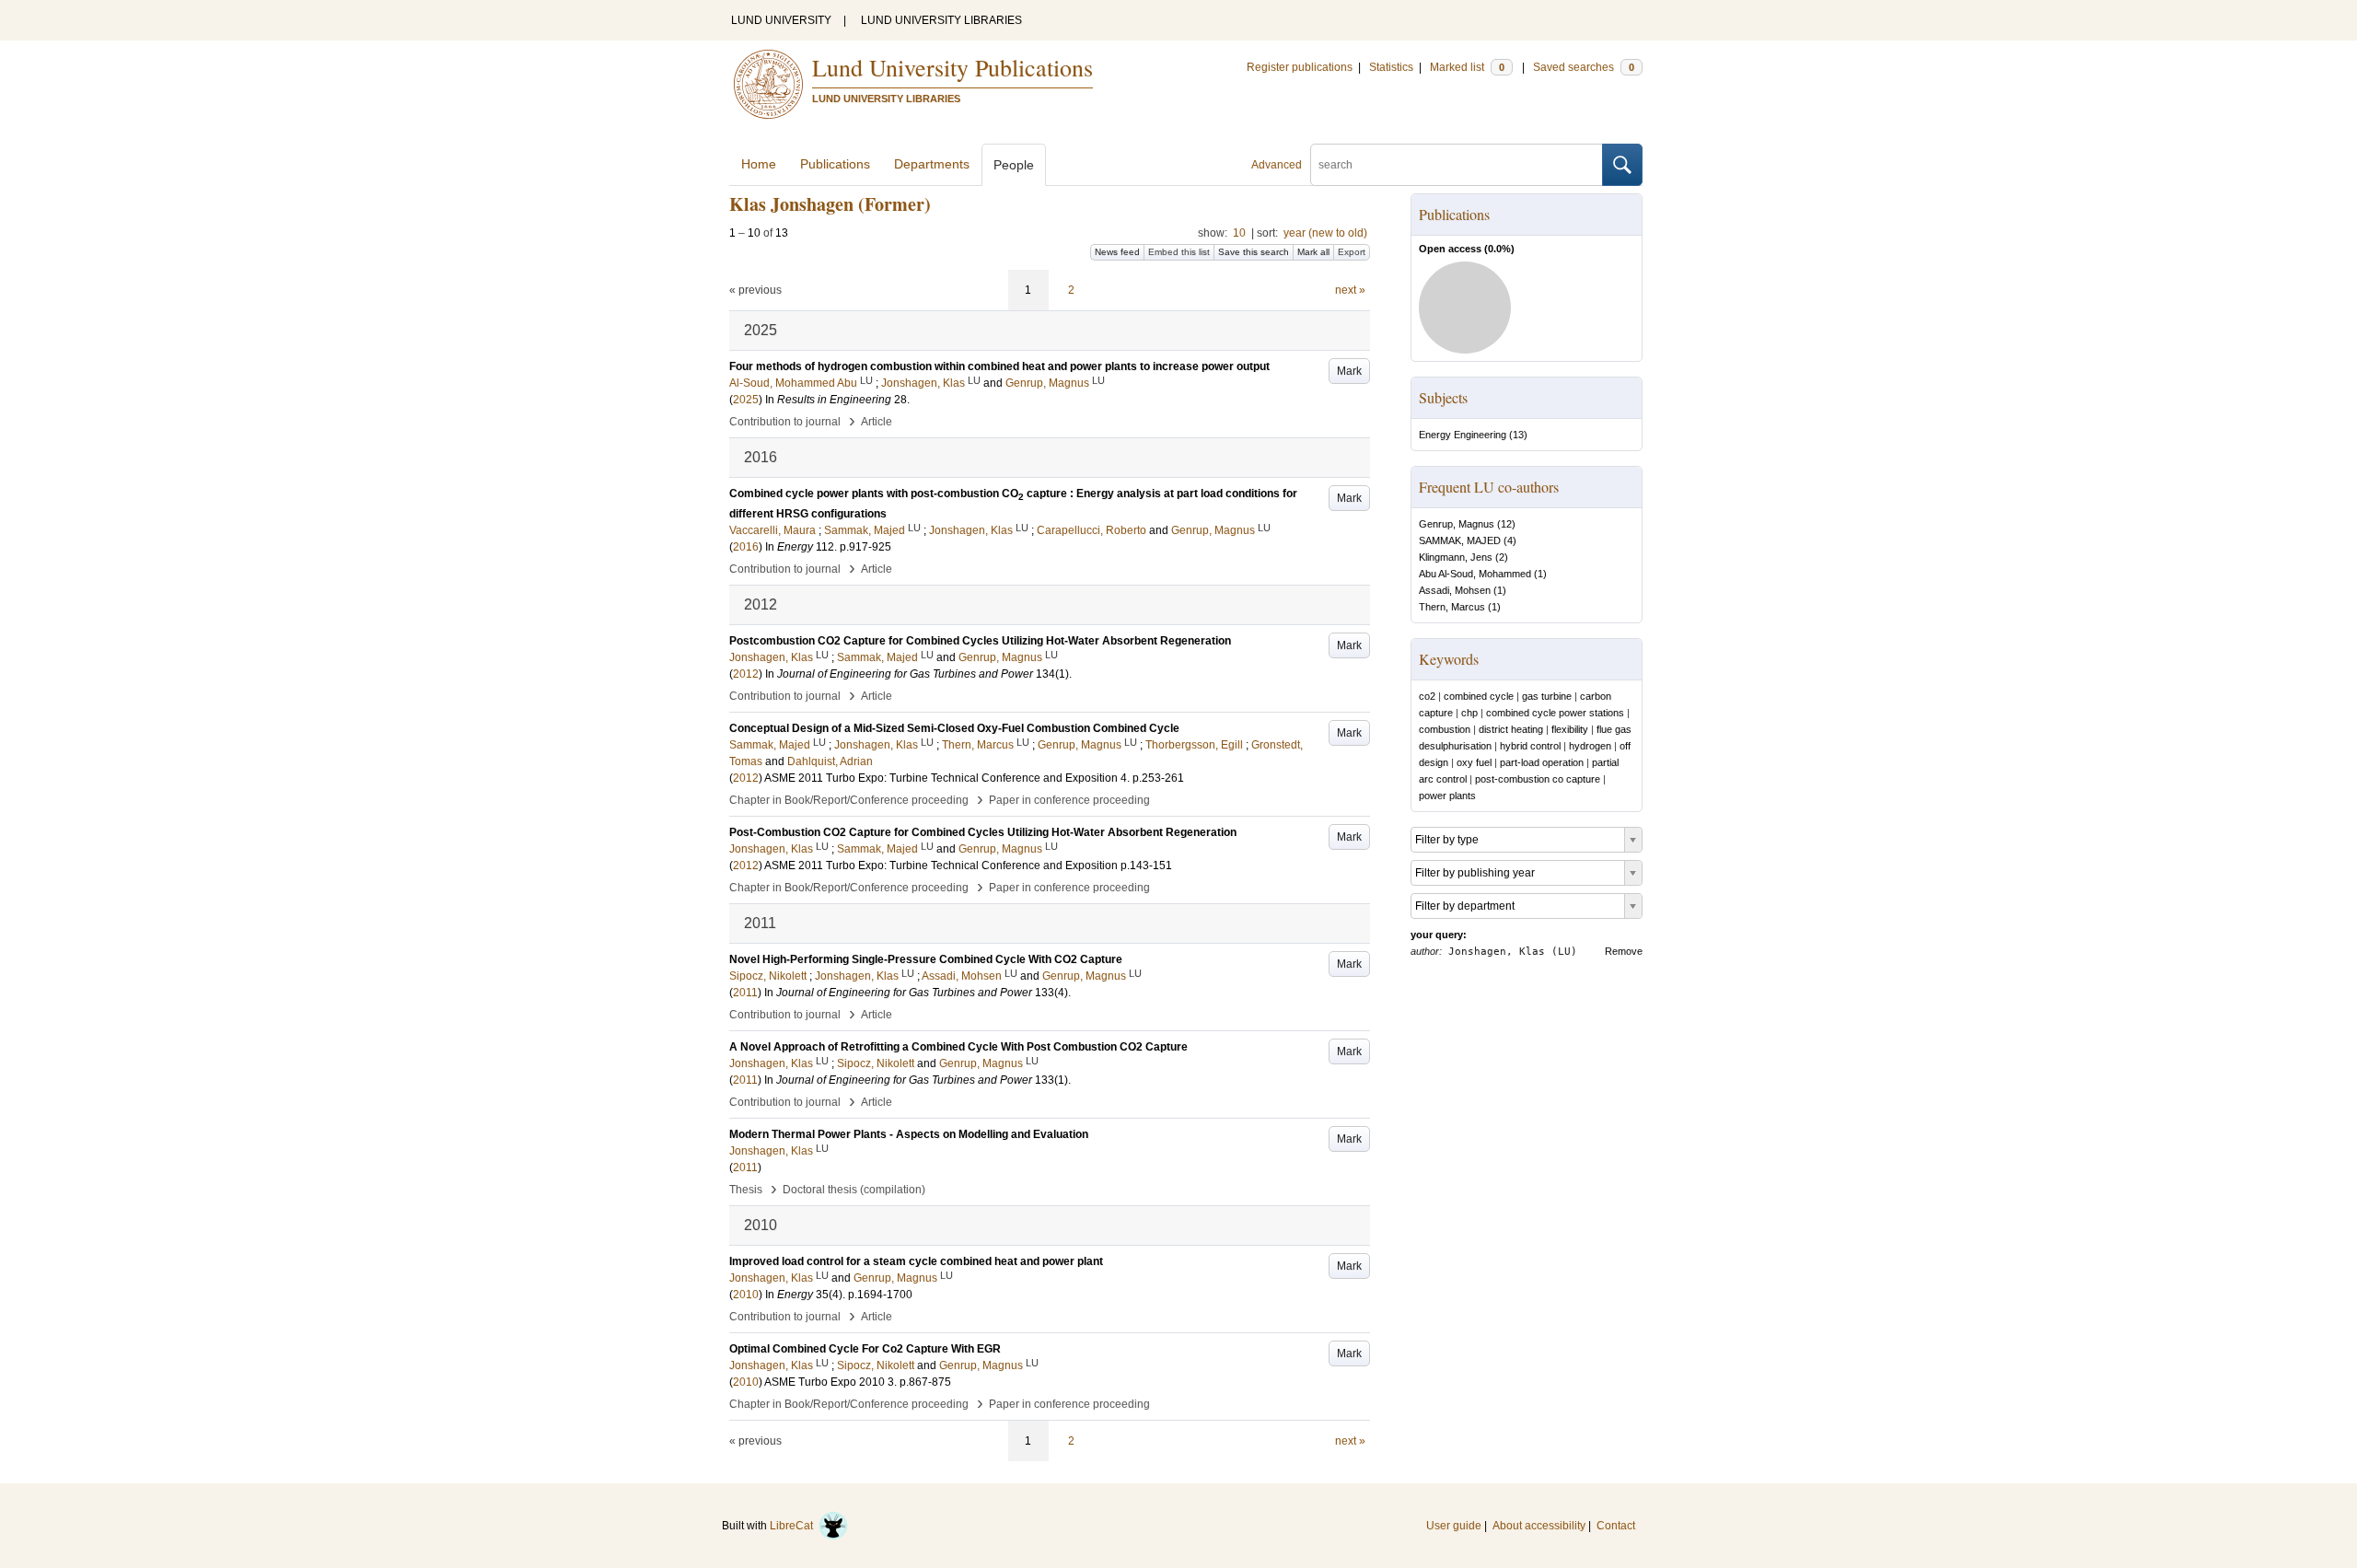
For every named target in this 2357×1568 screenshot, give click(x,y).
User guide (1454, 1526)
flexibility (1570, 729)
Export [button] (1352, 252)
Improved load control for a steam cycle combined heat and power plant (916, 1261)
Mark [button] (1349, 371)
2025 (746, 400)
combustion (1445, 729)
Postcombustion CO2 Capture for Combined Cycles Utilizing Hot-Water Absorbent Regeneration (980, 641)
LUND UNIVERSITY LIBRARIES (941, 20)
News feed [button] (1117, 252)
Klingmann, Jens (1456, 557)
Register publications (1300, 67)
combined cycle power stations (1555, 713)
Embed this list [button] (1179, 252)
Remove (1624, 951)
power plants (1447, 796)
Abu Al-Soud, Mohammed (1475, 574)
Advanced (1277, 165)
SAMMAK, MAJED (1460, 540)
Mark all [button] (1313, 252)
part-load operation (1542, 762)
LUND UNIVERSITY (781, 20)
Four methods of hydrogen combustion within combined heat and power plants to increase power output (999, 366)
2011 (745, 993)
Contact (1616, 1526)
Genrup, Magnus (1457, 524)
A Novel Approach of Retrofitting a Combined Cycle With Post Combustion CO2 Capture (958, 1047)
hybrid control (1530, 746)
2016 (746, 547)
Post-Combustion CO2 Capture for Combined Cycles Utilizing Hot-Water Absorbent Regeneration (983, 832)
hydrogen (1590, 746)
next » (1350, 290)
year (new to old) (1325, 233)
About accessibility (1539, 1526)
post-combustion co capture (1538, 779)
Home (759, 164)
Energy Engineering (1463, 435)
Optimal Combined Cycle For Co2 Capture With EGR (865, 1349)
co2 (1427, 696)
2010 (746, 1295)
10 (1239, 233)
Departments (932, 164)
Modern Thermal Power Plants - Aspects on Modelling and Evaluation (909, 1134)
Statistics (1391, 67)
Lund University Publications (952, 67)
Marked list (1467, 67)
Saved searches (1584, 67)
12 (1506, 524)
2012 (746, 674)
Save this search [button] (1254, 252)
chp (1469, 713)
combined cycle (1479, 696)
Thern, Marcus (1452, 607)
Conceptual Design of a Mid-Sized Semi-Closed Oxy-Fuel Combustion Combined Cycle (954, 728)
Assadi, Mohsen (1455, 590)
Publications (835, 164)
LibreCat (794, 1526)
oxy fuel (1474, 762)
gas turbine (1547, 696)
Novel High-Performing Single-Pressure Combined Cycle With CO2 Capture (926, 959)
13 (1518, 435)
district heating (1511, 729)
